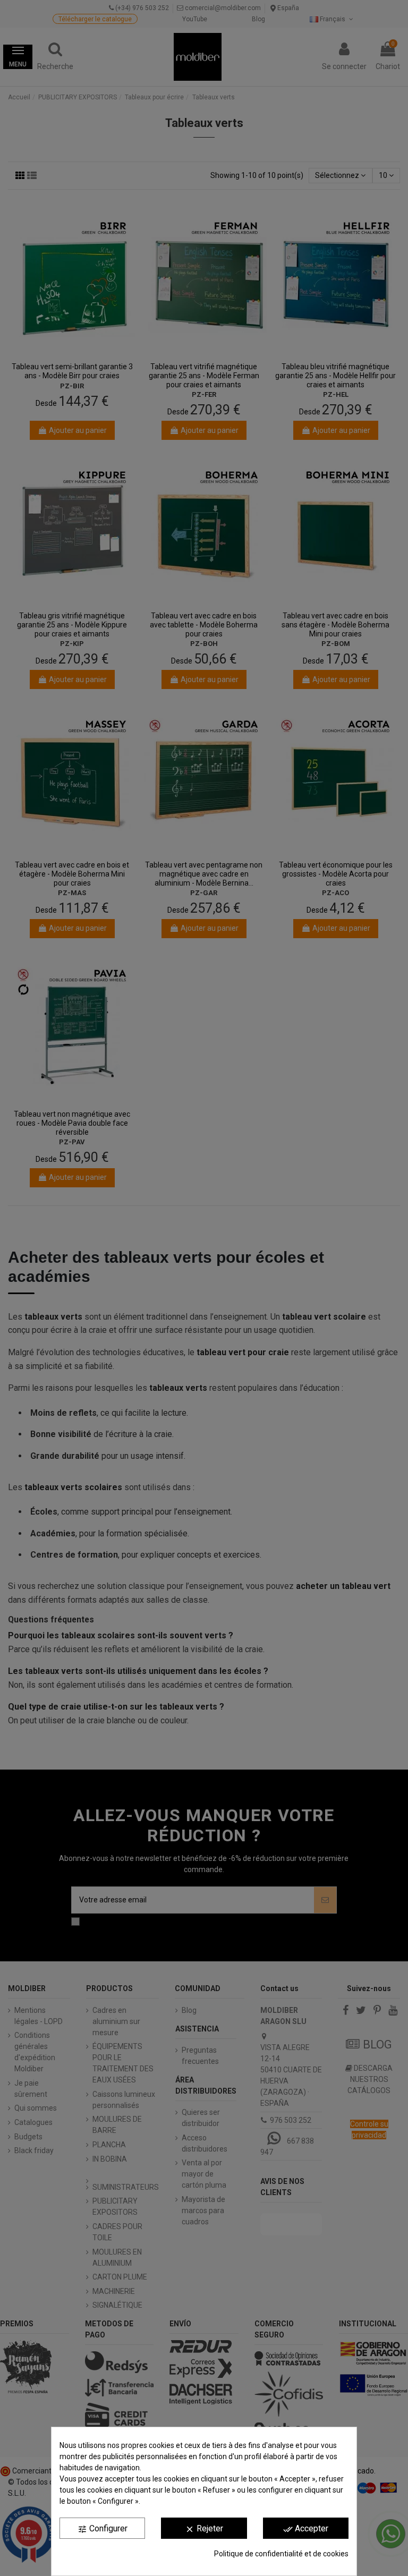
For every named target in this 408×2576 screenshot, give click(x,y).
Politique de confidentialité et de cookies (281, 2554)
